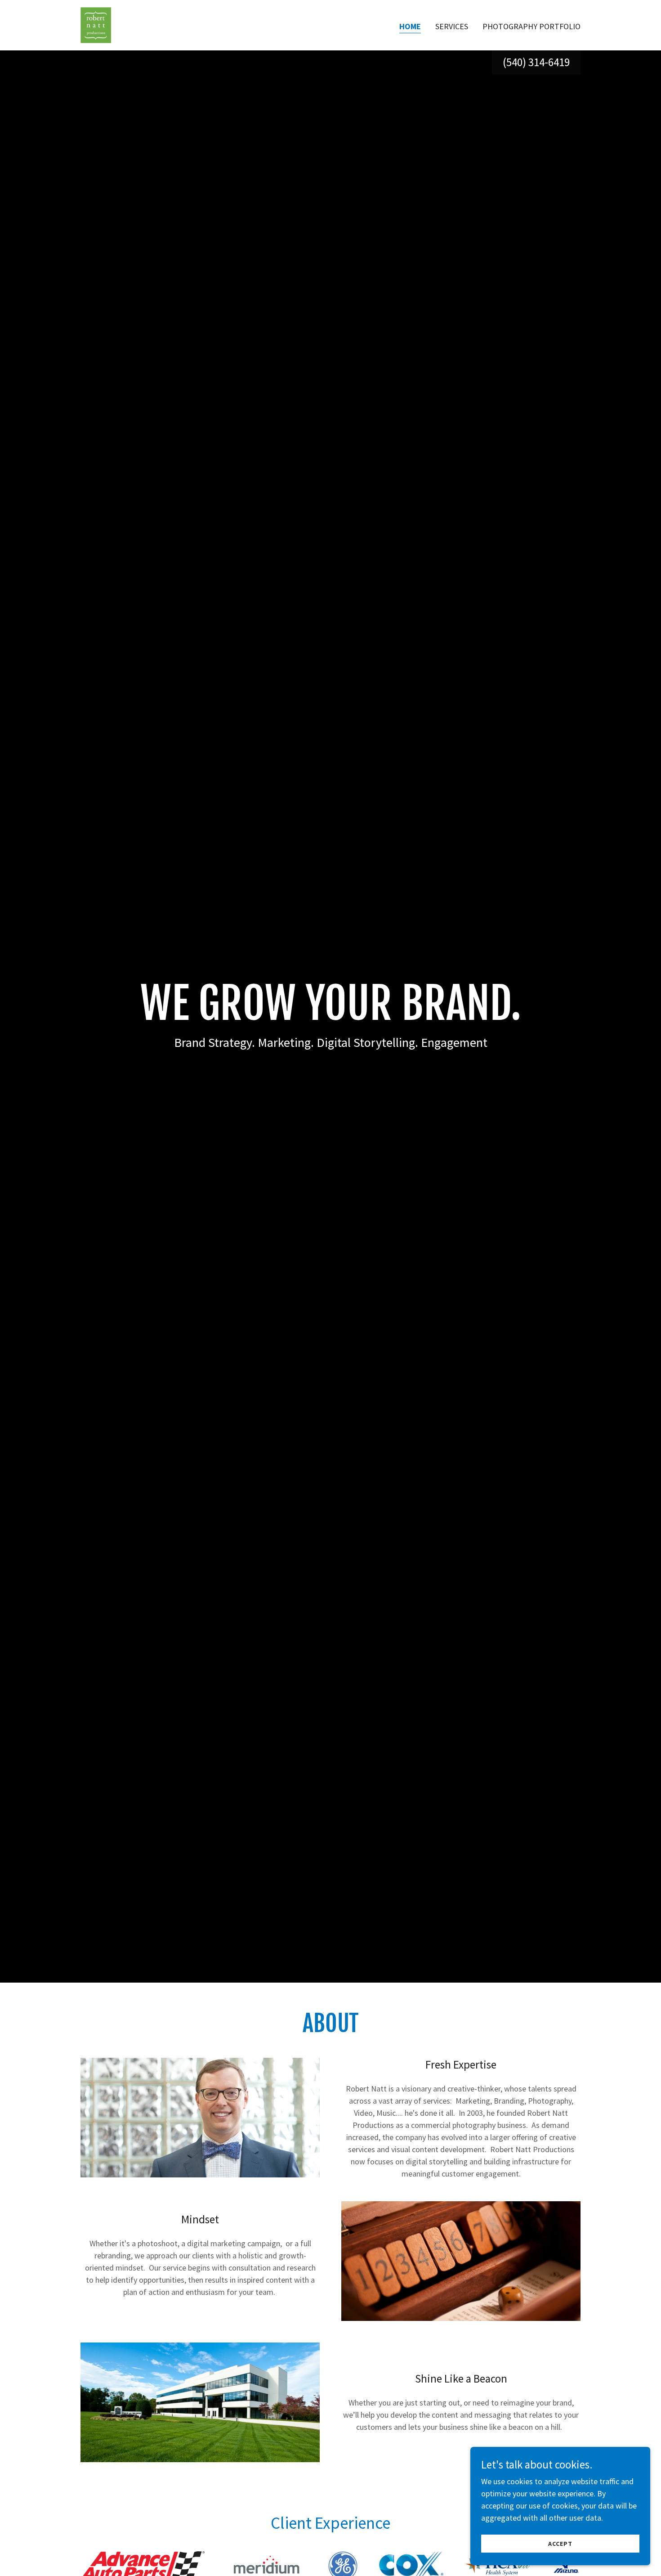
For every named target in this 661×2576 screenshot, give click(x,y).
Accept (560, 2544)
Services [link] (452, 26)
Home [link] (410, 26)
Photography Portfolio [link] (531, 26)
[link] (96, 24)
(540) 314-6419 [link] (536, 62)
